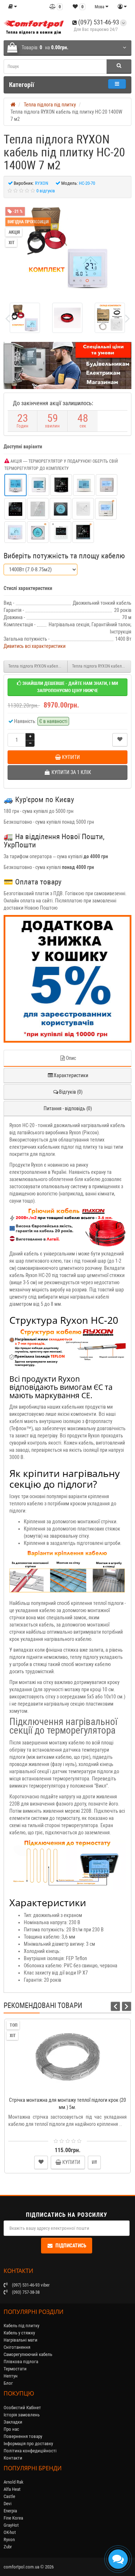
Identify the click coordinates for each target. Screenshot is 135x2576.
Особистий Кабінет (22, 2408)
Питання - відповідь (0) (68, 1108)
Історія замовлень (22, 2415)
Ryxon (9, 2540)
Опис (71, 1058)
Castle (9, 2496)
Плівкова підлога (21, 2362)
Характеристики (71, 1075)
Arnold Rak (13, 2482)
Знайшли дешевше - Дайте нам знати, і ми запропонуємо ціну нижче (70, 687)
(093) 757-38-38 (25, 2292)
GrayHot (11, 2525)
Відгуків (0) (71, 1092)
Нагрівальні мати (21, 2340)
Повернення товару (23, 2436)
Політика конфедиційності (30, 2451)
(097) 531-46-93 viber (30, 2285)
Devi (8, 2504)
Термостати (15, 2369)
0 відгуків (46, 191)
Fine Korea (13, 2518)
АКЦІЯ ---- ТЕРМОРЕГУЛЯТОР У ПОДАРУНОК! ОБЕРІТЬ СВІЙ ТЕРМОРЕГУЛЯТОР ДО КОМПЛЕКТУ (61, 465)
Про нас (11, 2429)
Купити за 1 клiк (71, 2089)
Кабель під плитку (21, 2326)
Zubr (8, 2547)
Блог (8, 2383)
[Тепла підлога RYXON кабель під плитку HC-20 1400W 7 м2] (68, 248)
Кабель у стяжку (19, 2333)
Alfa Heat (12, 2489)
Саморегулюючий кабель (28, 2354)
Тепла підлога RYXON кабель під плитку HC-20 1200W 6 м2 (38, 666)
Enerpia (10, 2511)
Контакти (13, 2458)
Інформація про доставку (28, 2444)
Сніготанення (17, 2347)
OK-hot (10, 2532)
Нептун (11, 2376)
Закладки (13, 2422)
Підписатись (71, 2246)
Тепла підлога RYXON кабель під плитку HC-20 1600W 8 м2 (102, 666)
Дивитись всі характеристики (35, 646)
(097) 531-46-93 (98, 22)
